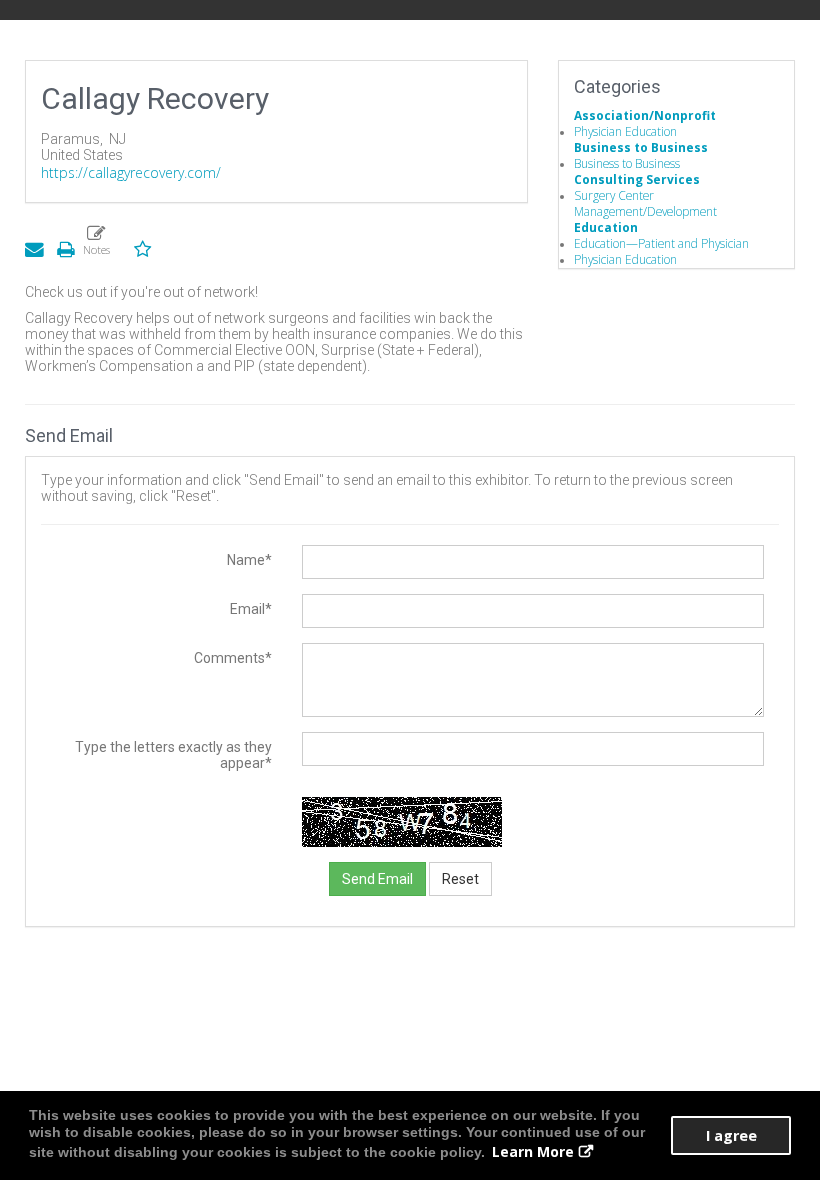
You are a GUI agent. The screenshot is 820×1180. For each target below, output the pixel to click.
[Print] (65, 248)
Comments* (233, 658)
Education (606, 227)
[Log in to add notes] (96, 240)
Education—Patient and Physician (661, 243)
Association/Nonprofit (645, 115)
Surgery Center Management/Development (645, 203)
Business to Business (641, 147)
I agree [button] (731, 1135)
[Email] (34, 248)
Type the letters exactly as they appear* (173, 755)
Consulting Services (637, 179)
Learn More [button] (533, 1151)
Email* (251, 609)
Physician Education (625, 131)
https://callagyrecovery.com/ (131, 172)
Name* (249, 560)
